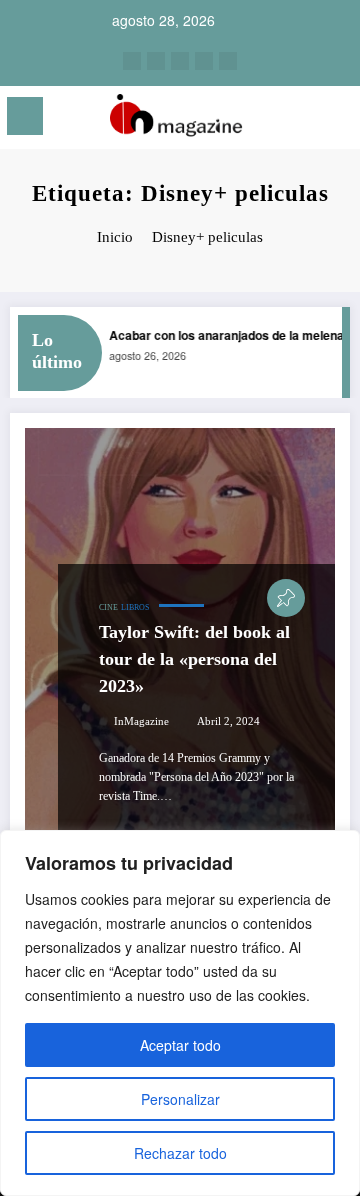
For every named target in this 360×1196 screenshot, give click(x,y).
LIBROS (135, 607)
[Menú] (25, 116)
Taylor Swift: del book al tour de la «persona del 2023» (194, 659)
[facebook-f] (204, 61)
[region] (180, 1013)
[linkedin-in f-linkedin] (156, 61)
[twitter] (180, 61)
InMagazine (141, 721)
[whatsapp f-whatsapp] (228, 61)
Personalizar (180, 1099)
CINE (108, 607)
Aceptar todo (180, 1045)
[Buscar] (301, 119)
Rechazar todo (180, 1153)
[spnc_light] (335, 121)
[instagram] (132, 61)
